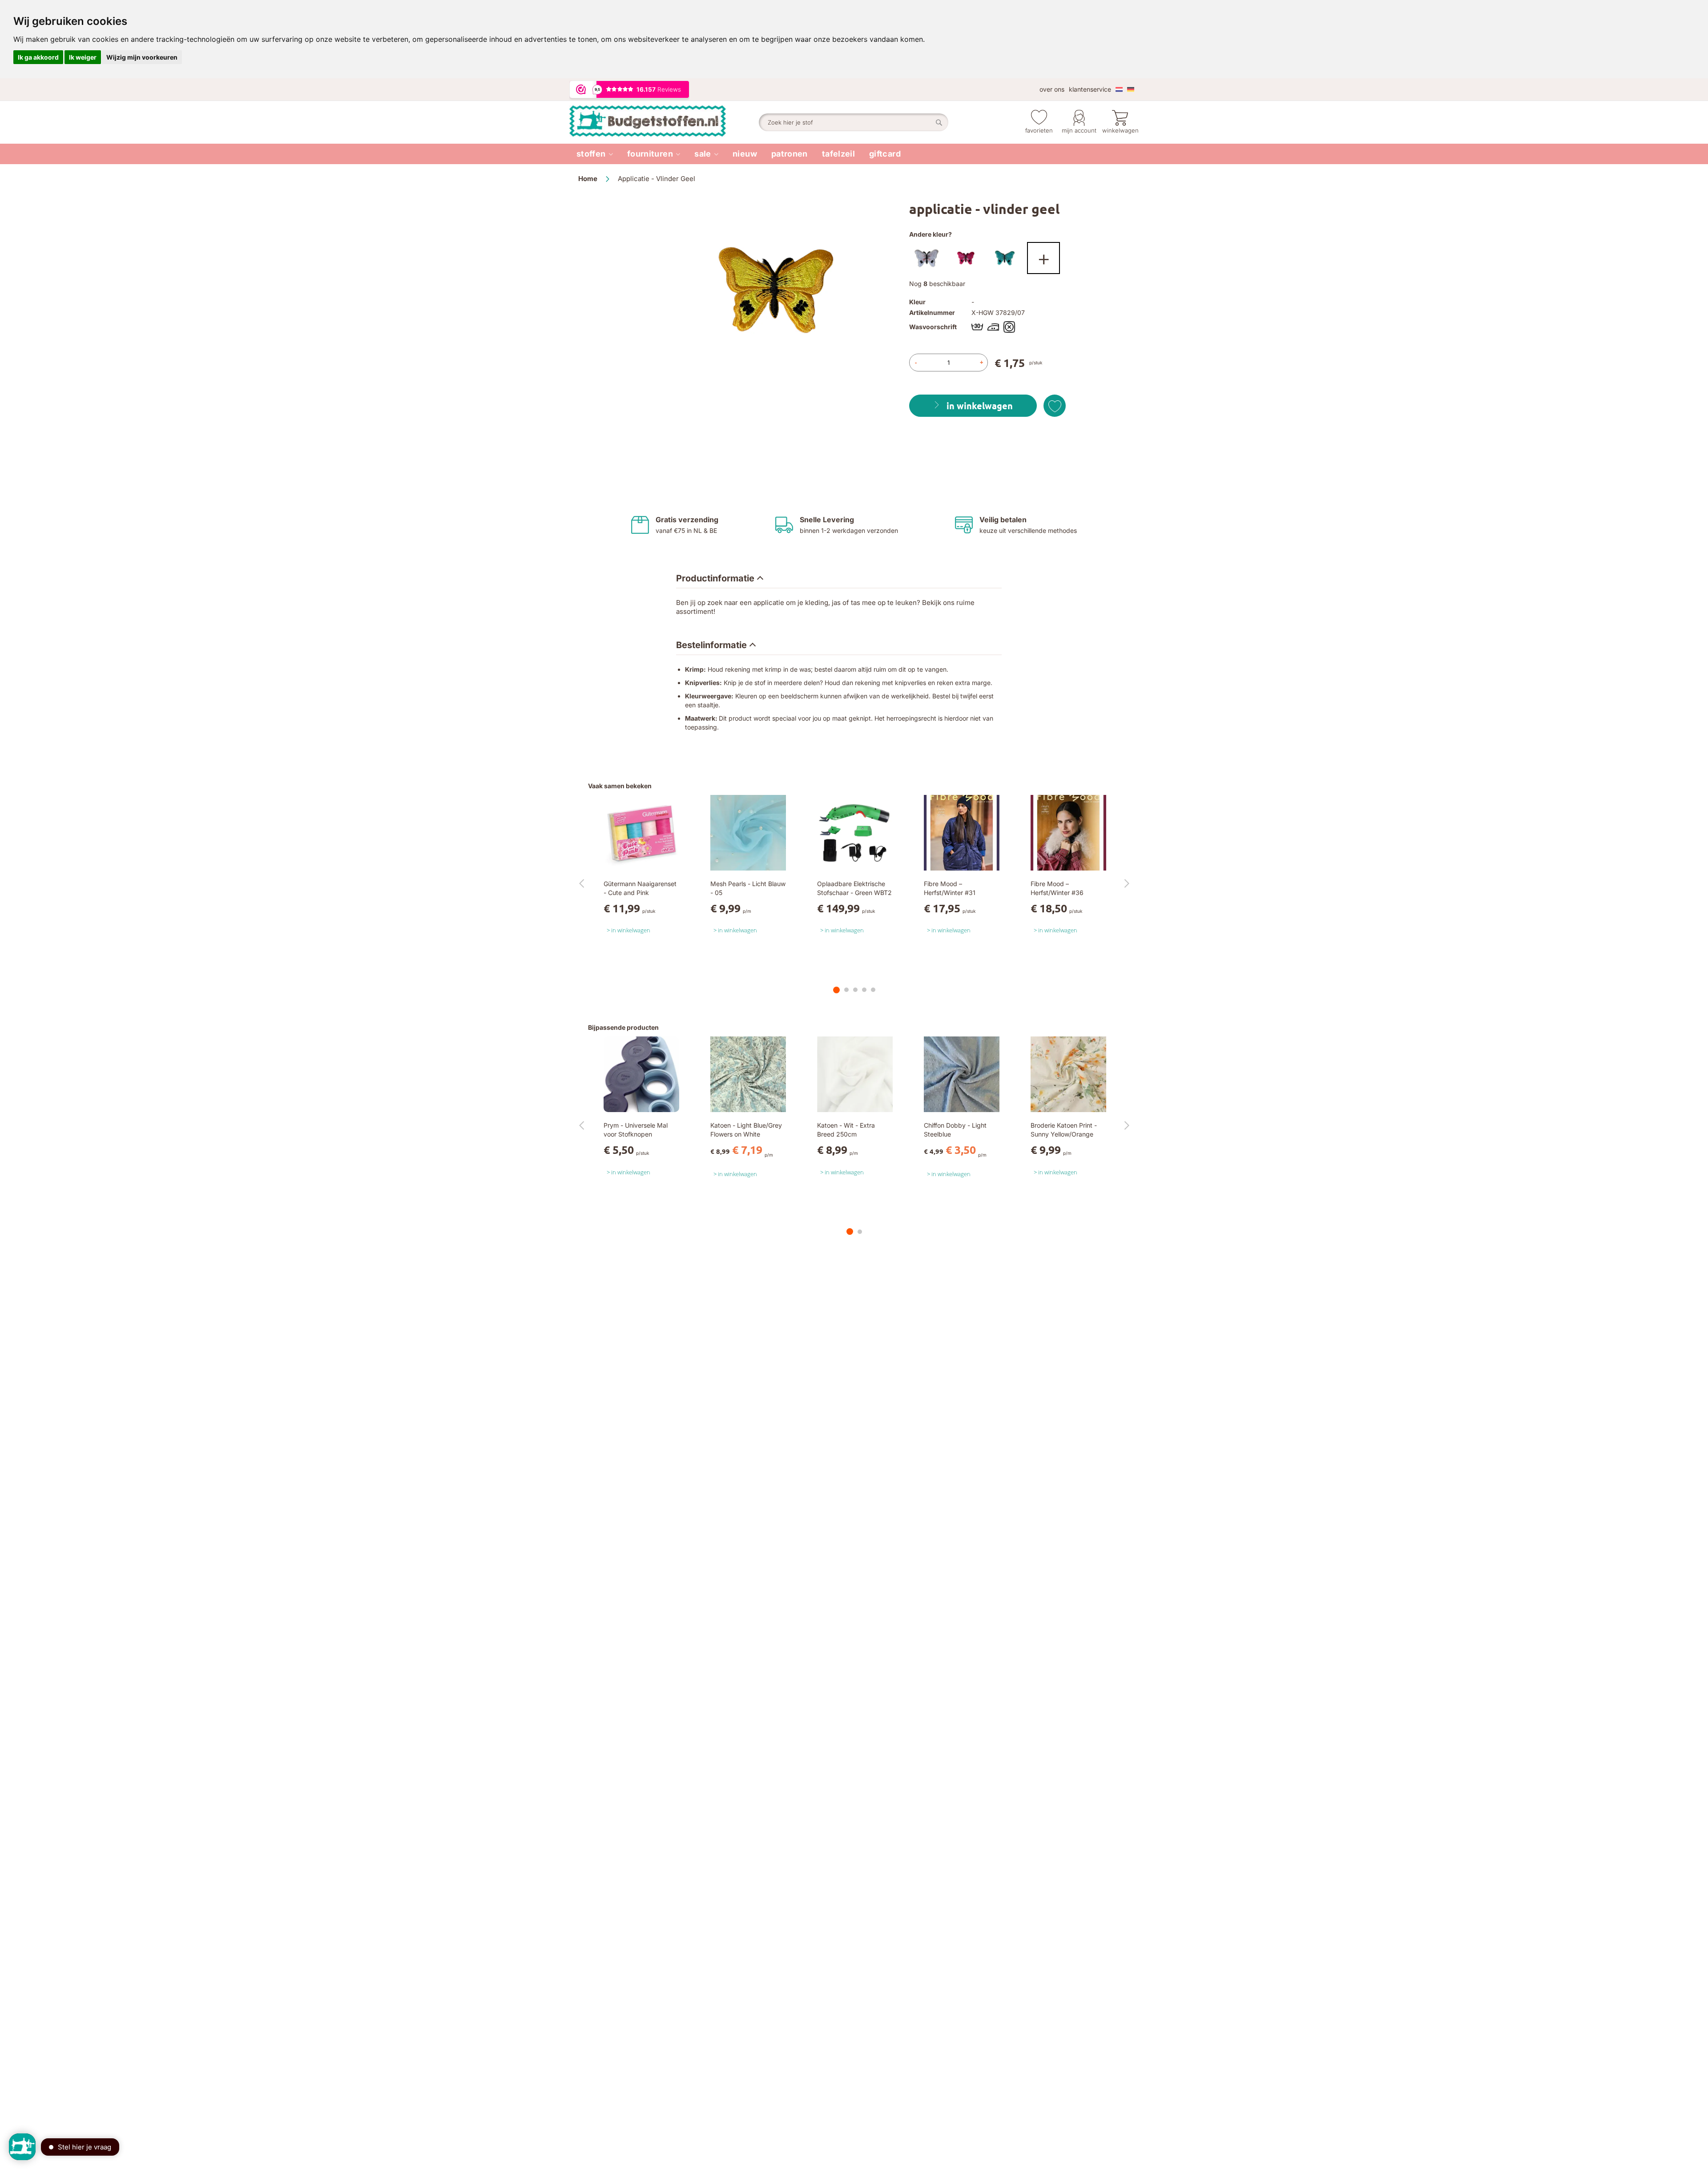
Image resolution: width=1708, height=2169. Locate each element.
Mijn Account (1079, 130)
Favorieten (1039, 130)
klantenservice (1090, 89)
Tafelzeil (838, 154)
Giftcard (885, 154)
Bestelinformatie (711, 645)
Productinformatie (715, 578)
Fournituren (650, 154)
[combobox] (854, 122)
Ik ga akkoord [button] (38, 57)
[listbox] (1019, 260)
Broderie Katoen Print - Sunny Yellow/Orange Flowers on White (1064, 1134)
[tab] (720, 579)
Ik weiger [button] (83, 57)
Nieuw (745, 154)
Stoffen (591, 154)
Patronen (790, 154)
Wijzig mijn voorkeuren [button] (142, 57)
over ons (1052, 89)
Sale (703, 154)
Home (588, 179)
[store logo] (664, 122)
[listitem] (595, 154)
